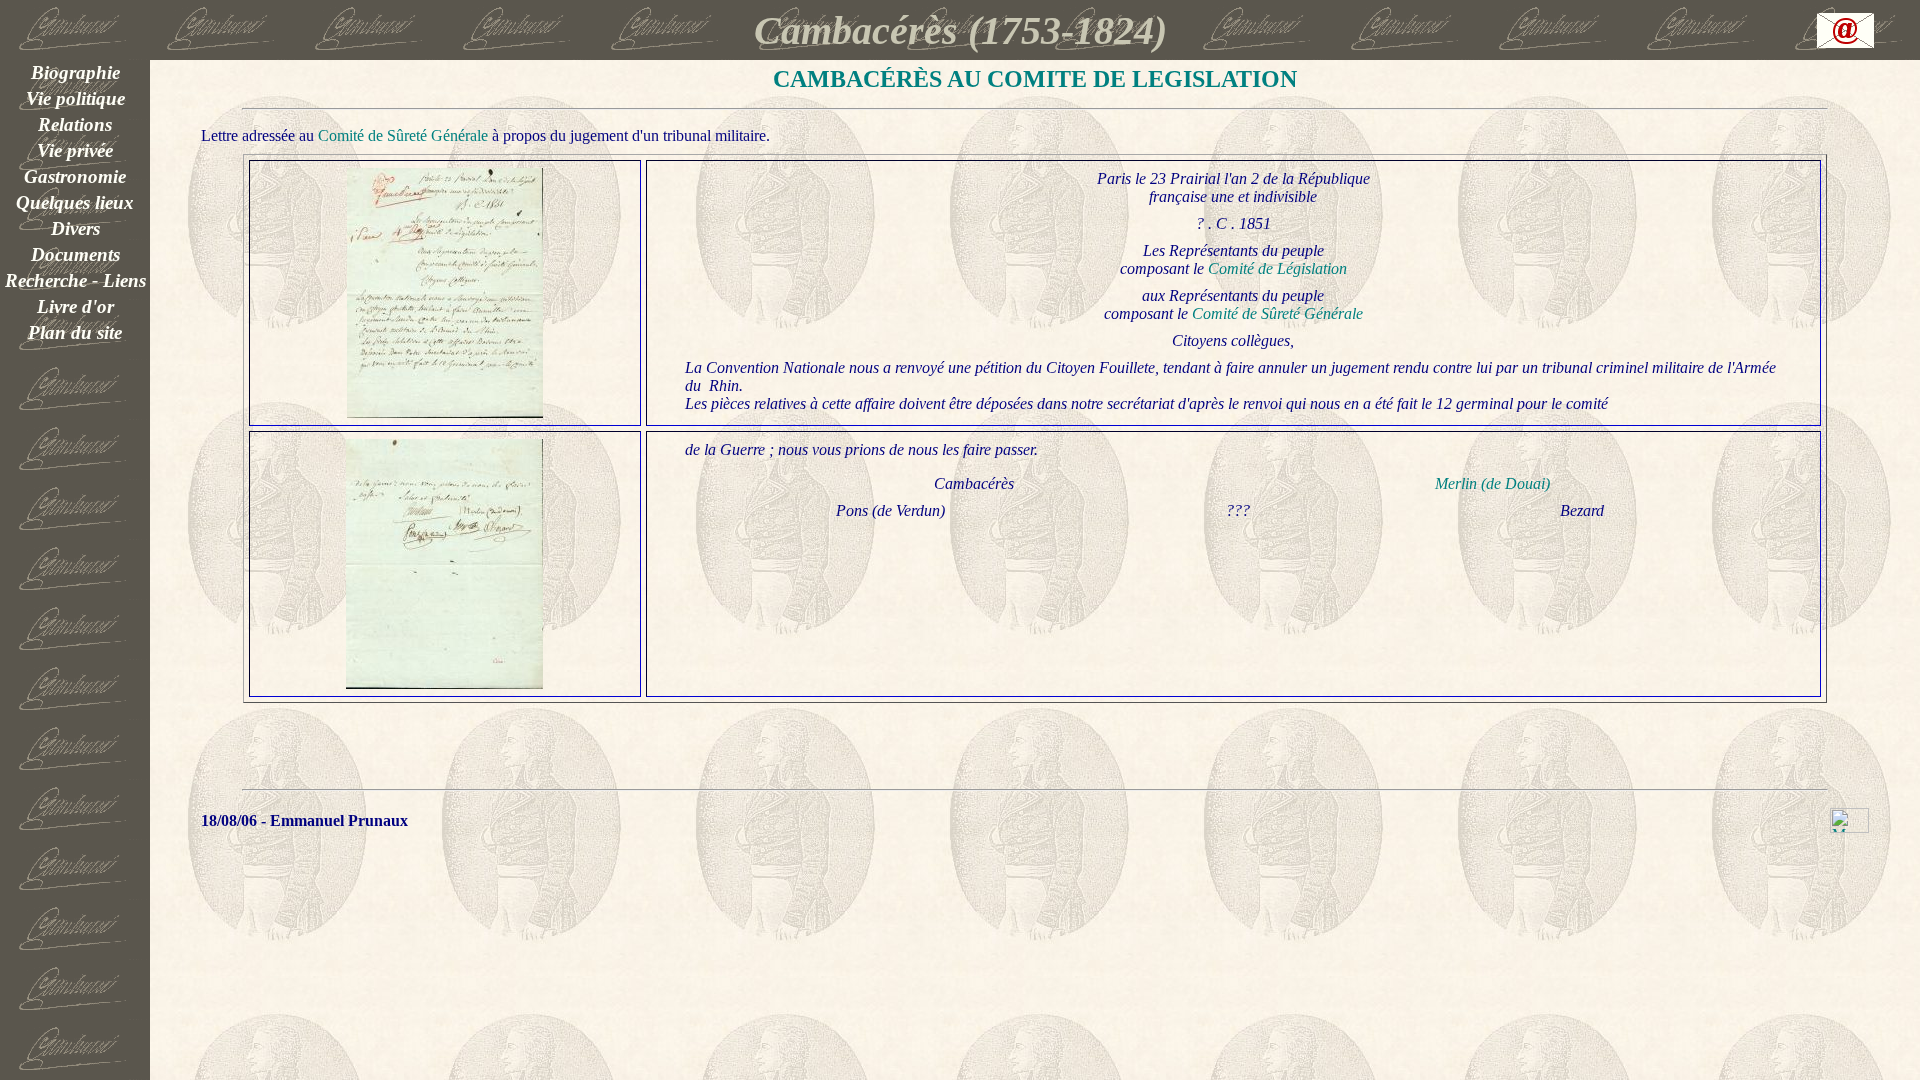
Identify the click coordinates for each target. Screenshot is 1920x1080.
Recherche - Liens (75, 280)
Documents (75, 254)
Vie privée (75, 150)
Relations (75, 124)
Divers (75, 228)
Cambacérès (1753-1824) (960, 30)
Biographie (75, 72)
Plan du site (75, 332)
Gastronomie (75, 176)
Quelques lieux (75, 202)
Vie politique (75, 98)
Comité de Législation (1277, 268)
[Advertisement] (75, 375)
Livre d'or (75, 306)
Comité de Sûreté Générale (403, 135)
